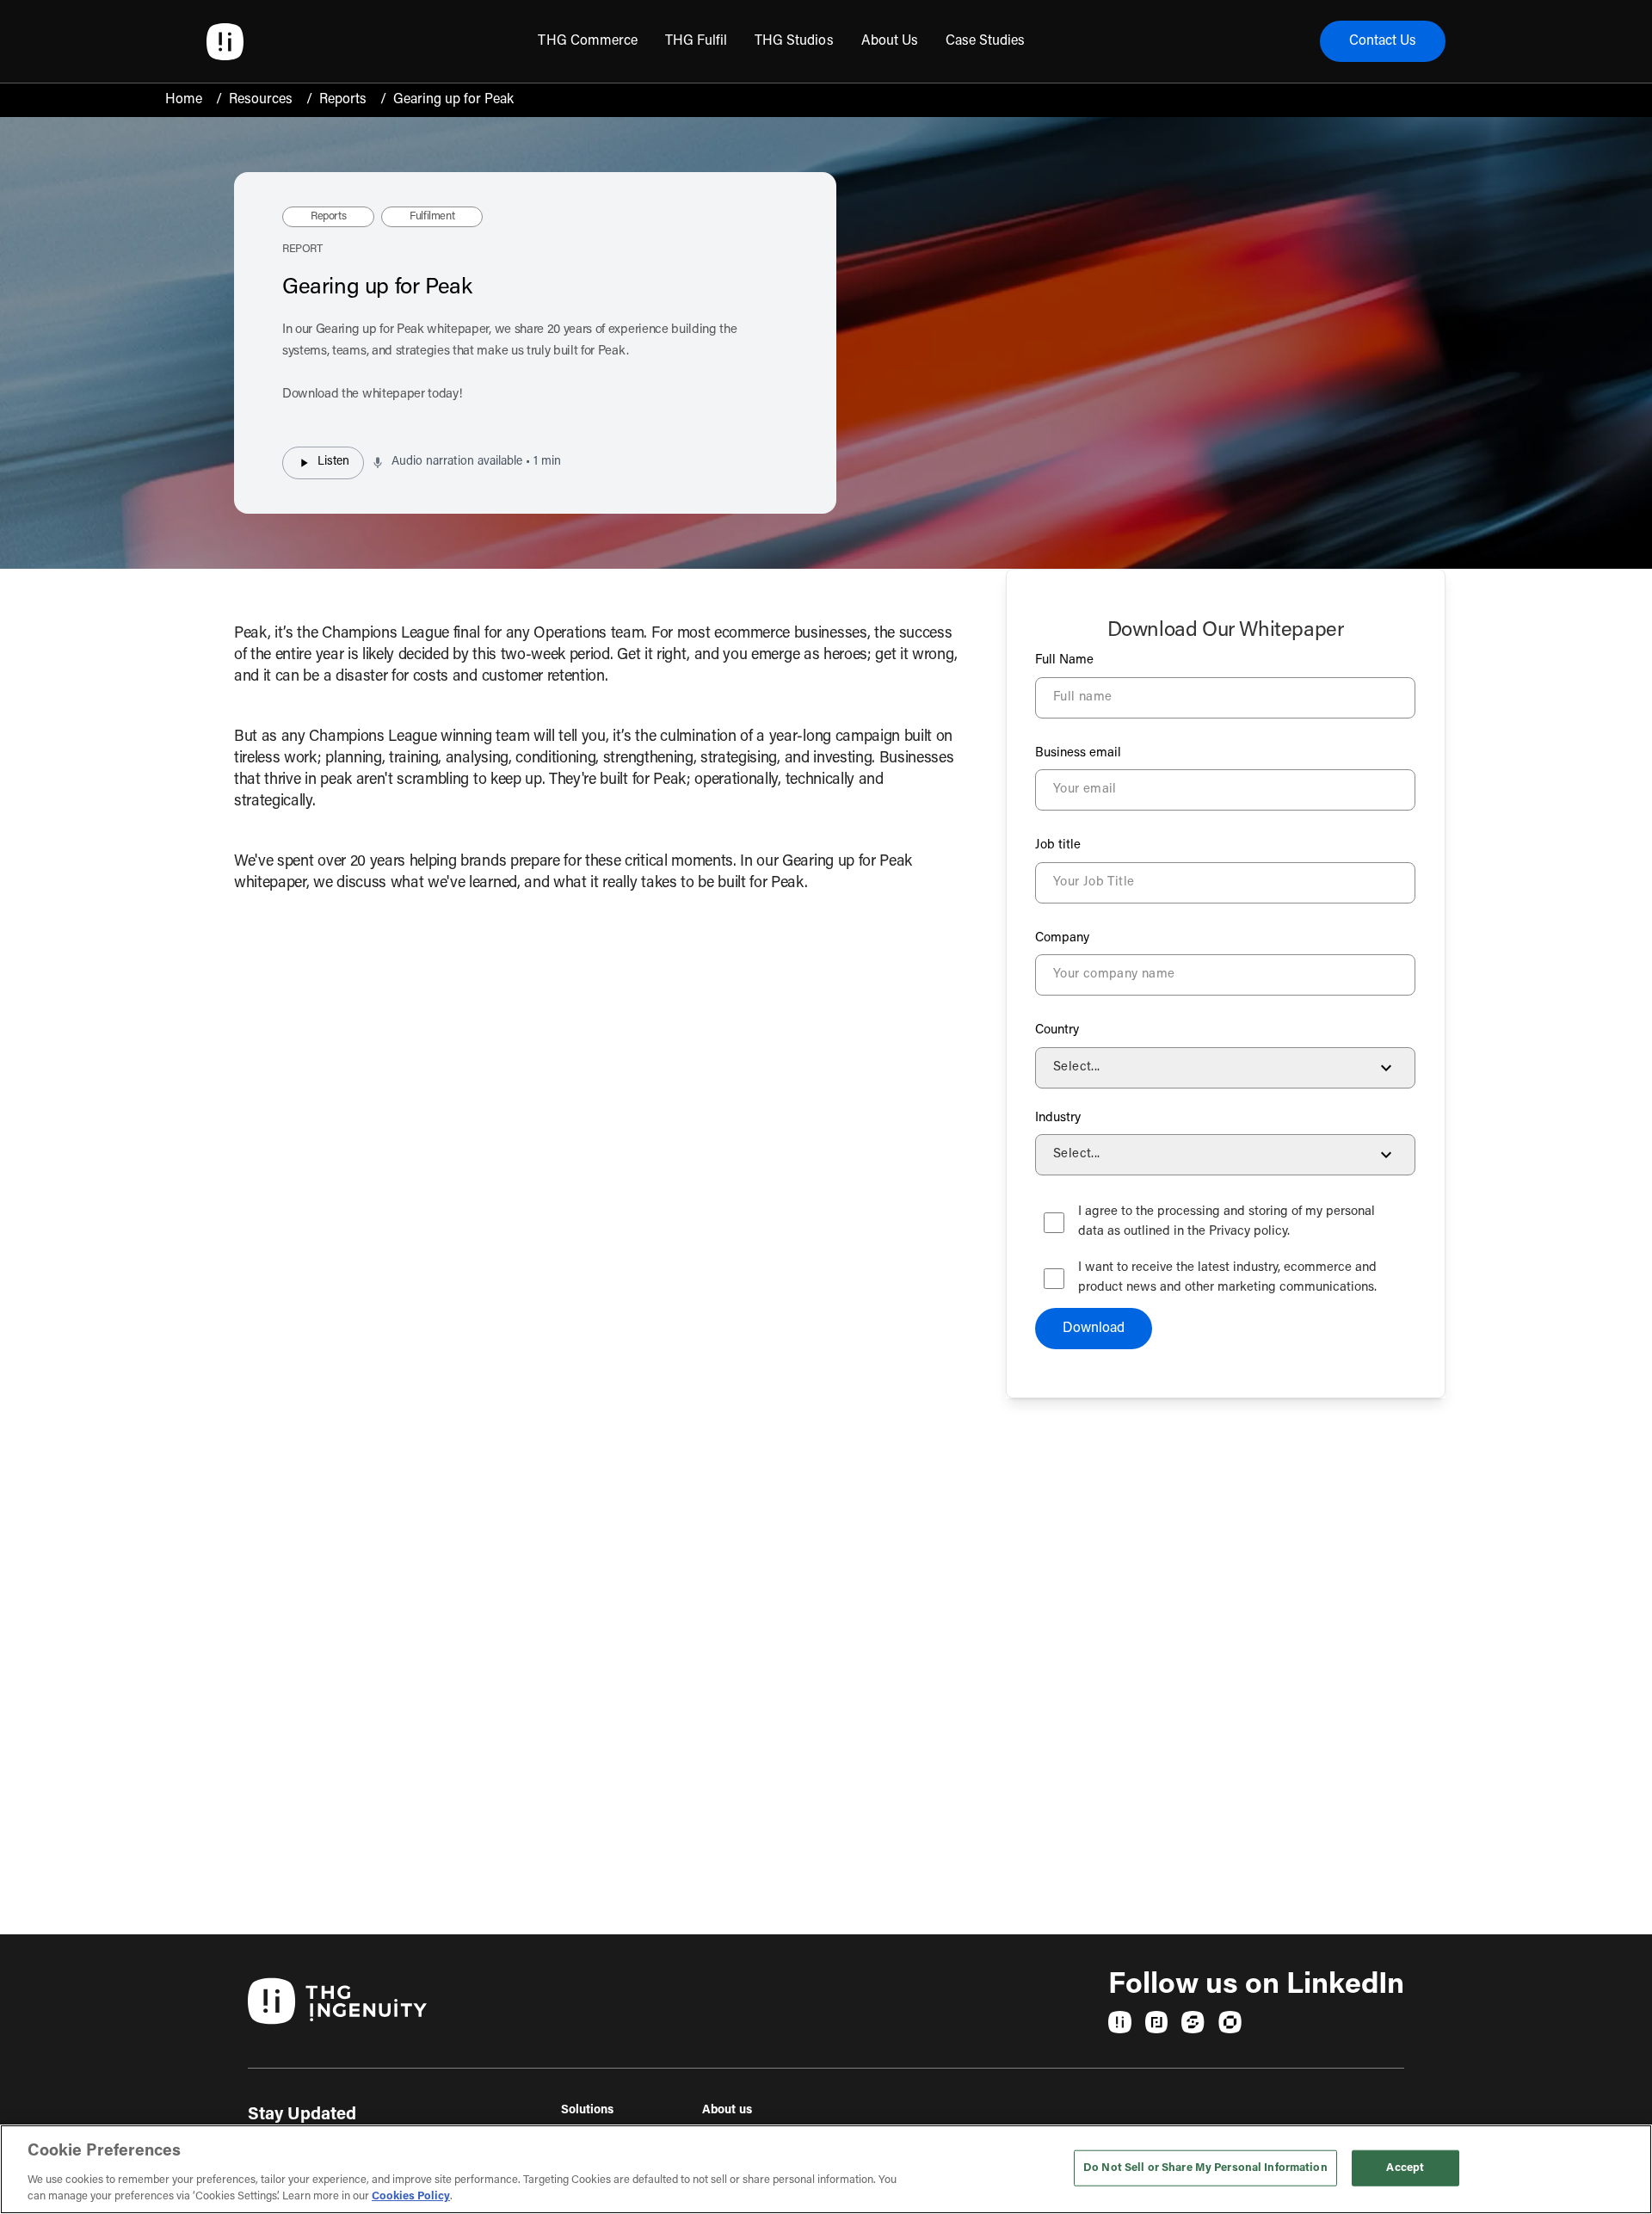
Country (1057, 1030)
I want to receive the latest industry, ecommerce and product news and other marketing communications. (1227, 1278)
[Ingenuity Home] (225, 42)
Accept (1405, 2168)
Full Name (1064, 660)
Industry (1058, 1118)
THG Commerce (587, 41)
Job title (1058, 845)
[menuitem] (587, 41)
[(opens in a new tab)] (1120, 2022)
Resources (261, 100)
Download (1094, 1329)
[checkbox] (1054, 1223)
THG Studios (794, 41)
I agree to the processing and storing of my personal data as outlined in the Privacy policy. (1227, 1222)
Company (1062, 938)
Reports (343, 100)
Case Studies (985, 41)
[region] (826, 2169)
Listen (333, 462)
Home (184, 100)
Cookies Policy (411, 2196)
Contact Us (1383, 41)
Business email (1078, 753)
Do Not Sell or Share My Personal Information (1205, 2168)
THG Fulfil (696, 41)
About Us (890, 41)
